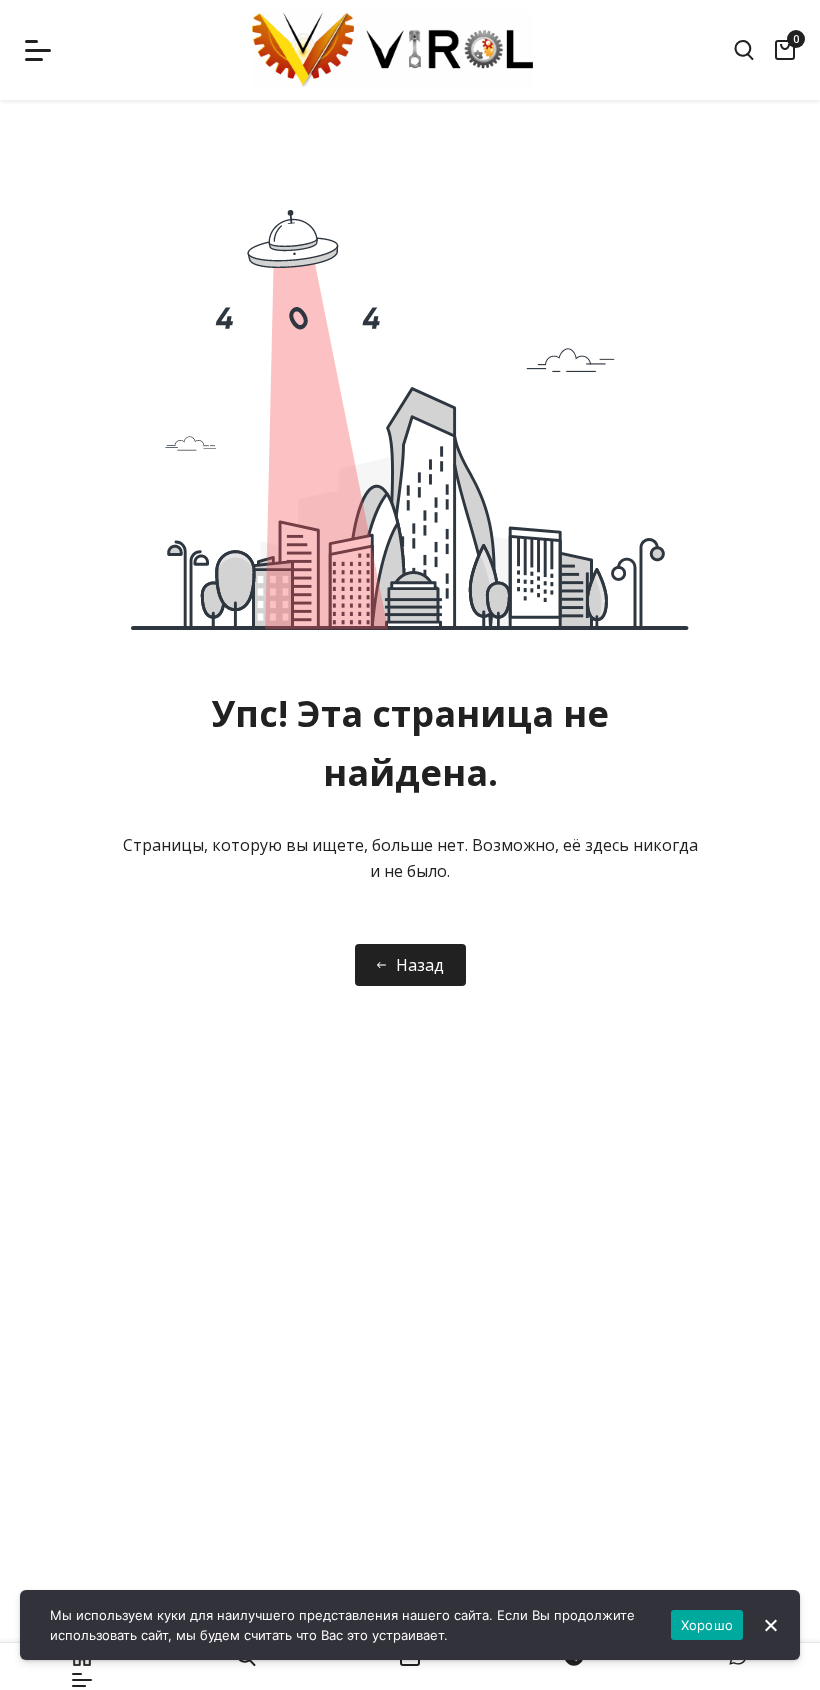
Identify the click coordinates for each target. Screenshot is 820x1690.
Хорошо (707, 1625)
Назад (420, 965)
